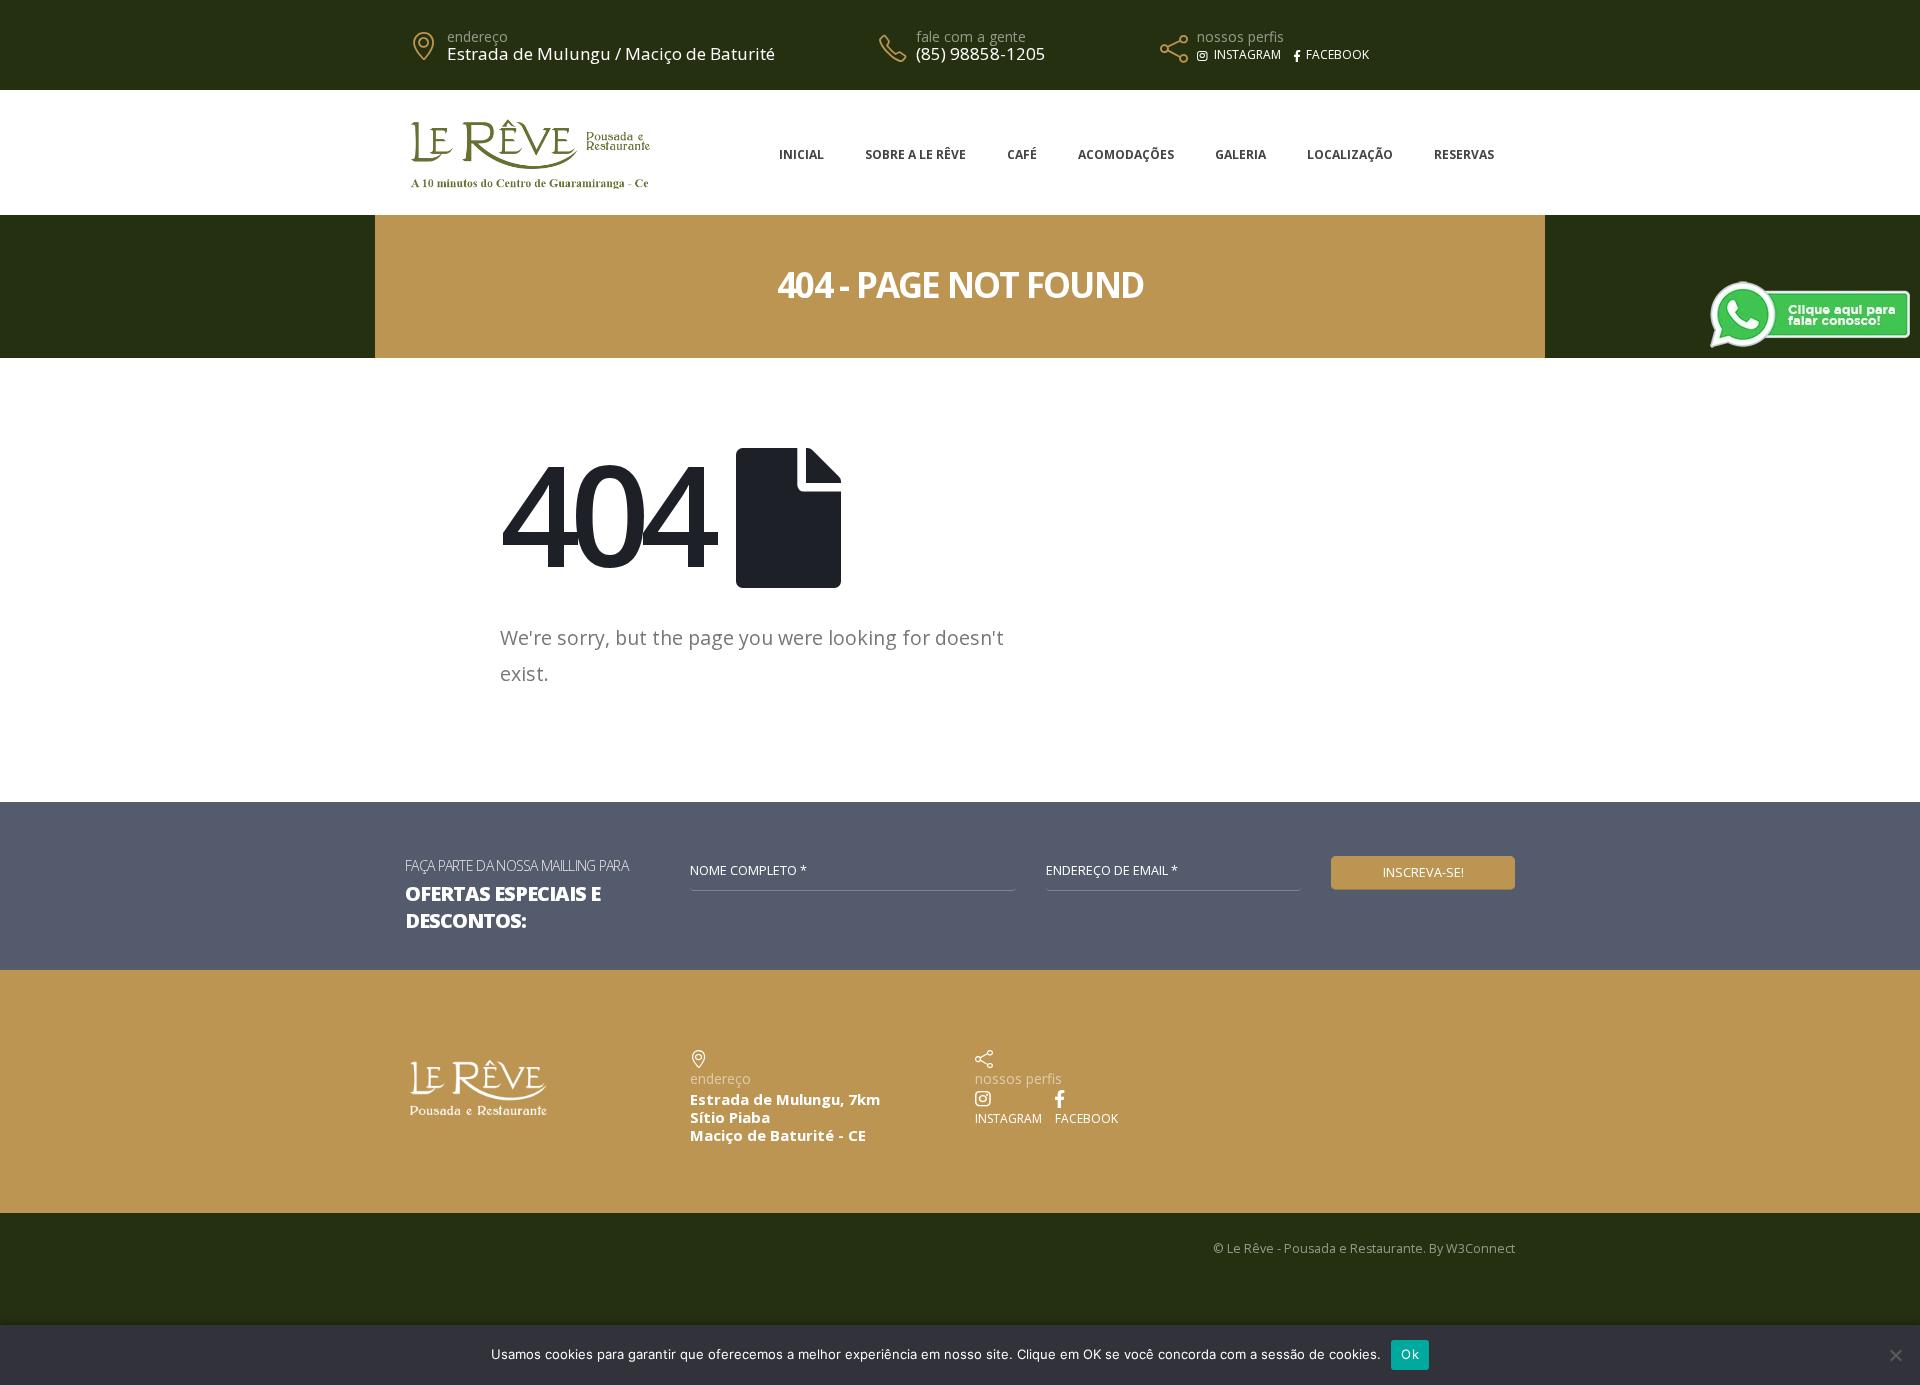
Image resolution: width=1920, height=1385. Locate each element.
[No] (1895, 1355)
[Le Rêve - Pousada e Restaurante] (530, 151)
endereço (477, 37)
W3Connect (1480, 1248)
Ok (1410, 1354)
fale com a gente (971, 37)
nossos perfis (1240, 37)
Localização (1350, 154)
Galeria (1240, 154)
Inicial (801, 154)
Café (1022, 154)
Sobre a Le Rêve (915, 154)
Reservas (1464, 154)
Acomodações (1126, 154)
